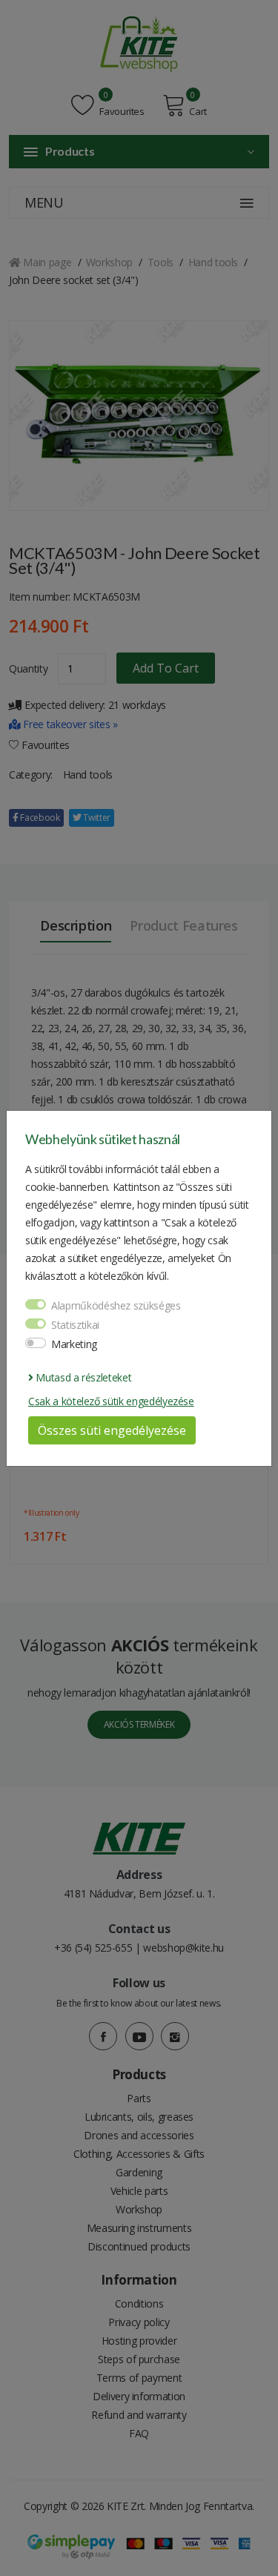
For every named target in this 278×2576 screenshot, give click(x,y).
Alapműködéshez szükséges (116, 1305)
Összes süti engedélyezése (112, 1430)
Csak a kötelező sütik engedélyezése (111, 1401)
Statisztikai (75, 1325)
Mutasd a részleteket (82, 1377)
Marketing (74, 1344)
